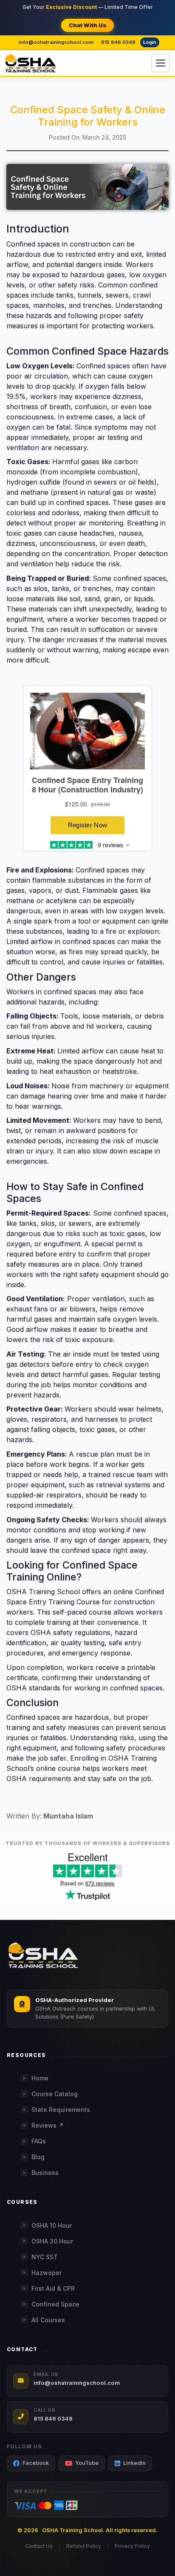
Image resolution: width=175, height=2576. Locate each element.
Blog (38, 2157)
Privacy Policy (132, 2546)
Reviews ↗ (48, 2125)
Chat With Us (87, 25)
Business (45, 2173)
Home (40, 2078)
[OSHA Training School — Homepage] (43, 1956)
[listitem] (31, 2463)
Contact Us (39, 2546)
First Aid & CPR (53, 2288)
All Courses (48, 2320)
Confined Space (55, 2304)
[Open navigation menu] (161, 63)
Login (150, 42)
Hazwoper (47, 2273)
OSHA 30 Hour (52, 2241)
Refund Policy (84, 2546)
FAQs (39, 2141)
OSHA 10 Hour (52, 2225)
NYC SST (45, 2257)
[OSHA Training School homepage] (31, 63)
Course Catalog (55, 2094)
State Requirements (61, 2110)
